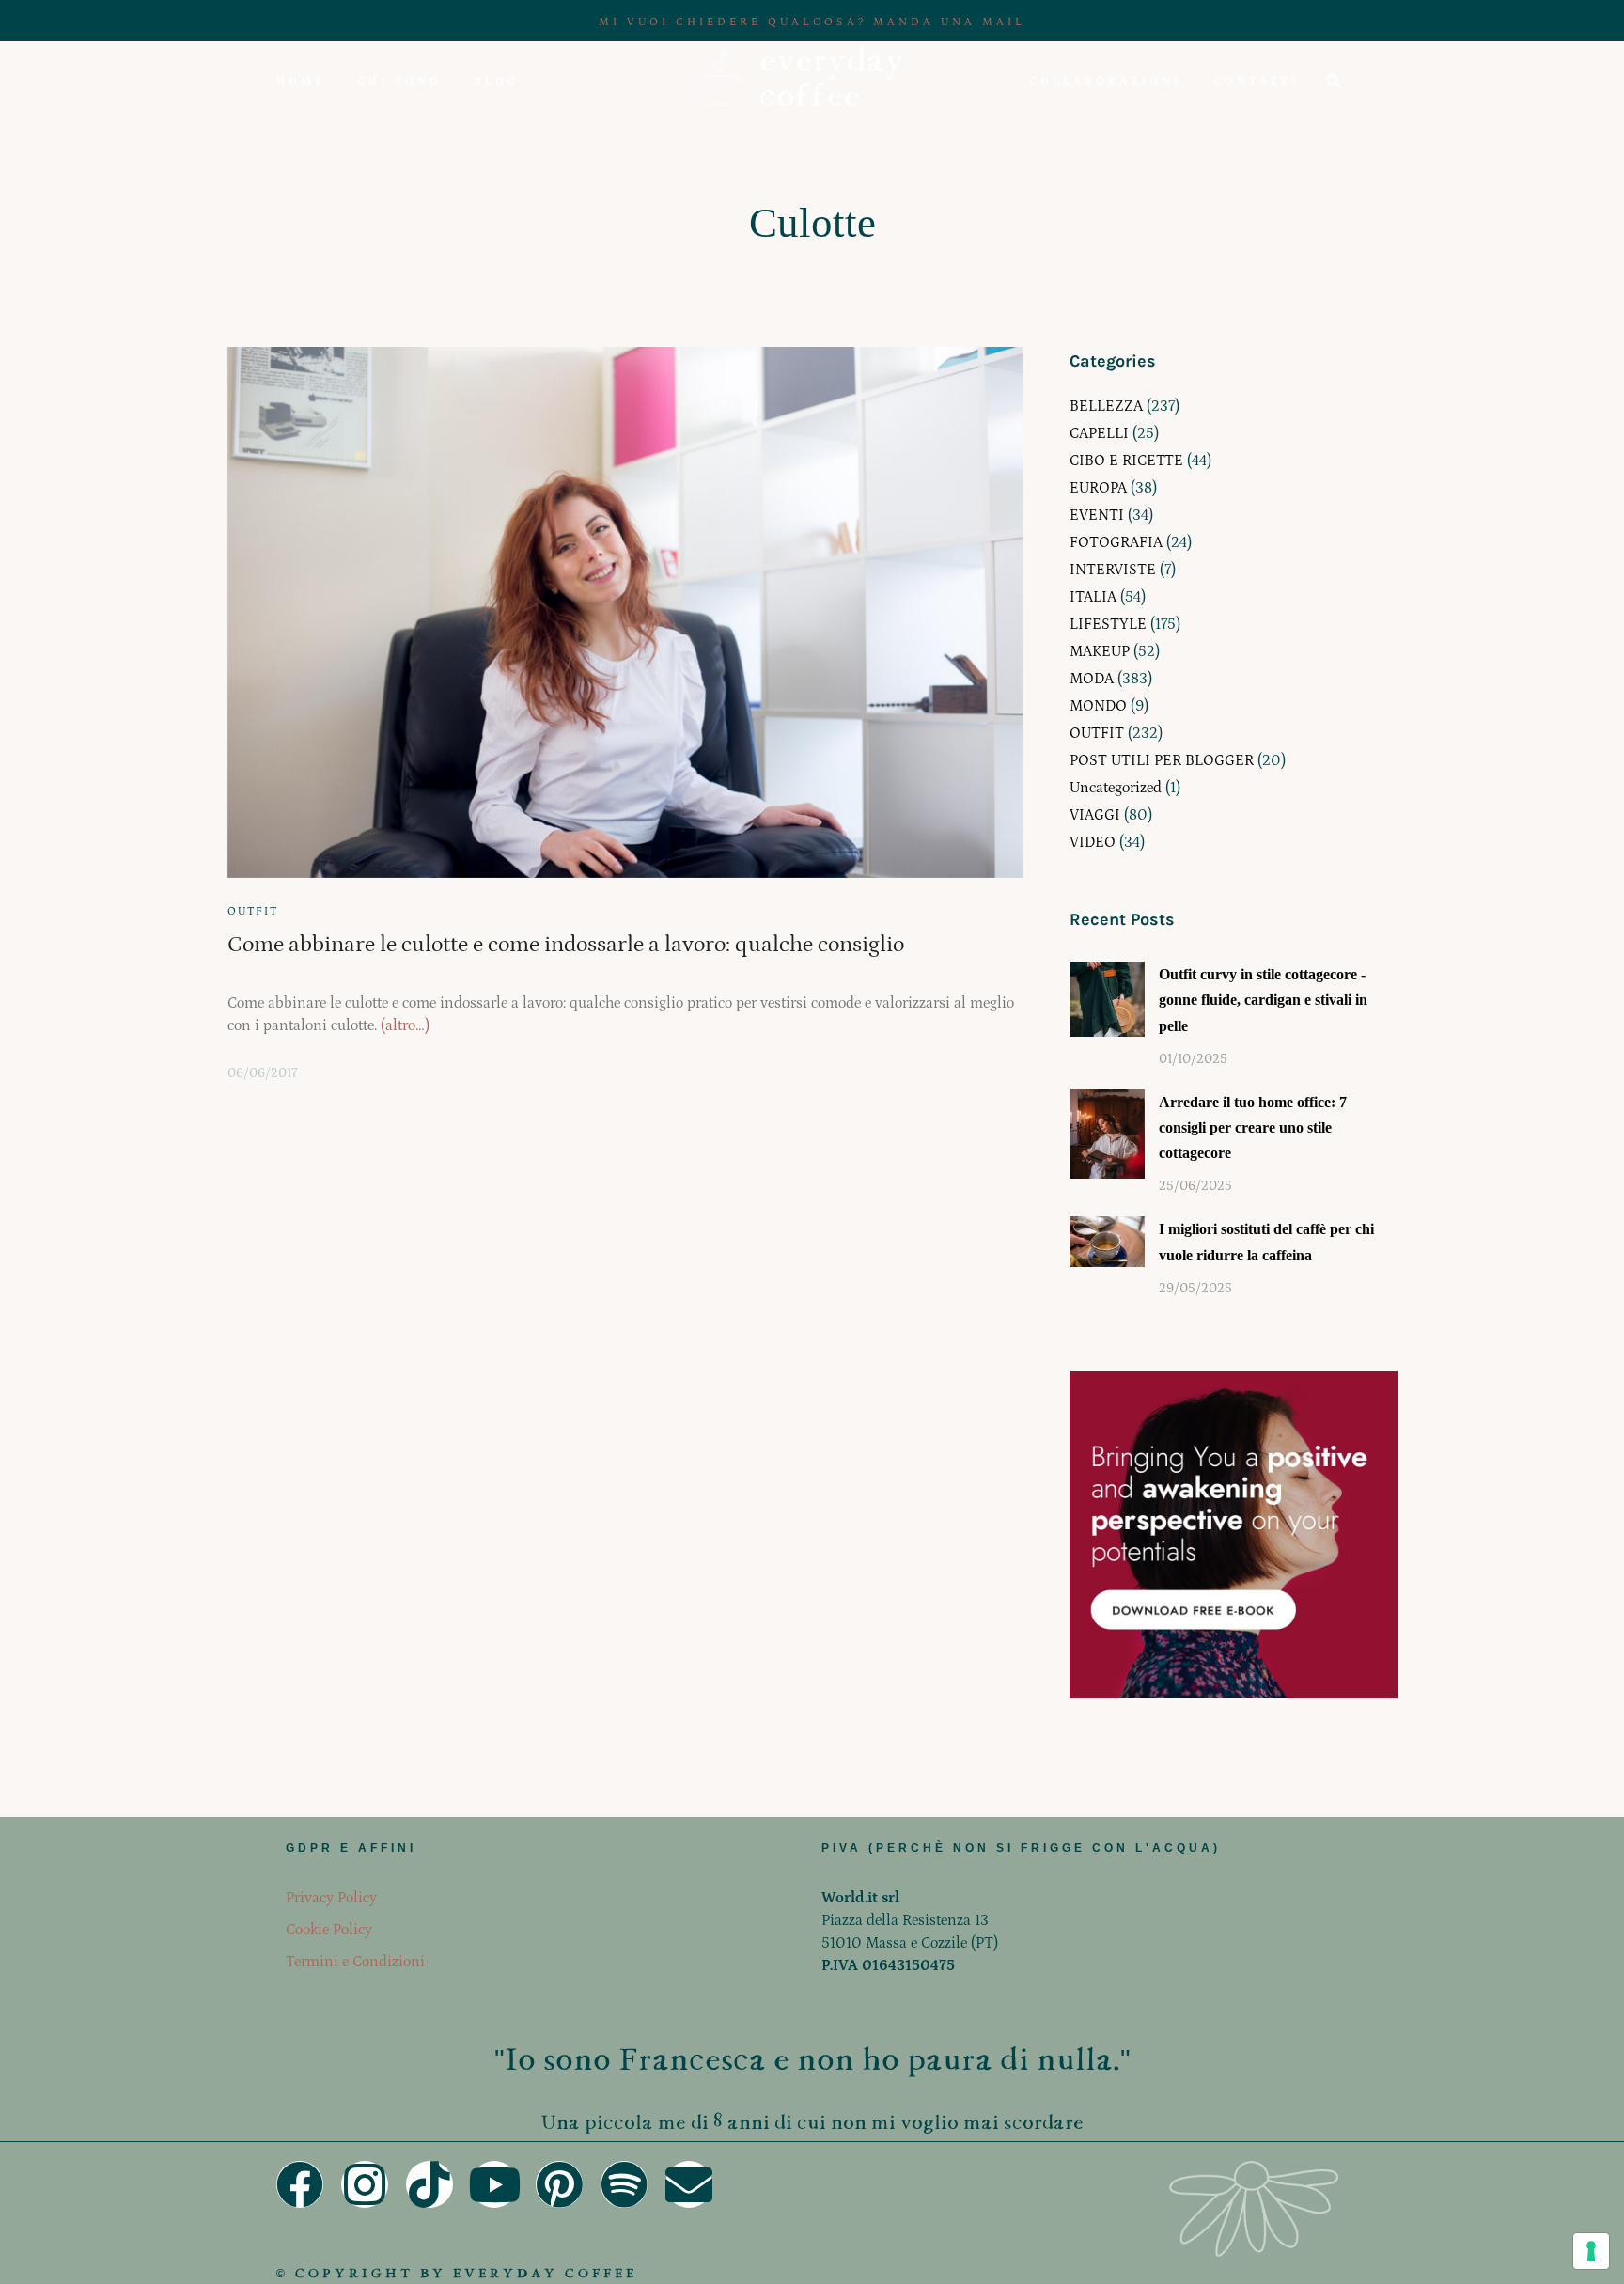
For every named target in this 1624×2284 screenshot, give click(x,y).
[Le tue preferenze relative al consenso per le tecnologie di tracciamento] (1591, 2251)
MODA (1092, 679)
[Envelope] (689, 2184)
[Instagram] (365, 2184)
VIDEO (1093, 842)
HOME (301, 81)
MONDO (1098, 706)
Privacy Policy (331, 1898)
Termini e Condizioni (355, 1962)
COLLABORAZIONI (1105, 81)
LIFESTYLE (1108, 624)
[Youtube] (494, 2184)
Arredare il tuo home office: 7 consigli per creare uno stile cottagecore (1253, 1127)
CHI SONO (399, 81)
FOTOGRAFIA (1116, 542)
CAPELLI (1099, 433)
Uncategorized (1116, 788)
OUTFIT (253, 911)
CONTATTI (1256, 81)
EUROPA (1098, 488)
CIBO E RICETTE (1126, 461)
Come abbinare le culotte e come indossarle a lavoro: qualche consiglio (566, 944)
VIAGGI (1095, 815)
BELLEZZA (1106, 406)
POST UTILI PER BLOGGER (1162, 760)
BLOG (496, 81)
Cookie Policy (329, 1930)
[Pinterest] (559, 2184)
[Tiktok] (429, 2184)
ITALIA (1093, 597)
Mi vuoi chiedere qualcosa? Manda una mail (812, 22)
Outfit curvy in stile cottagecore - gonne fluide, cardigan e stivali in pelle (1263, 1000)
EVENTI (1097, 515)
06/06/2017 (263, 1073)
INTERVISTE (1113, 570)
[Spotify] (624, 2184)
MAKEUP (1100, 651)
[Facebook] (300, 2184)
